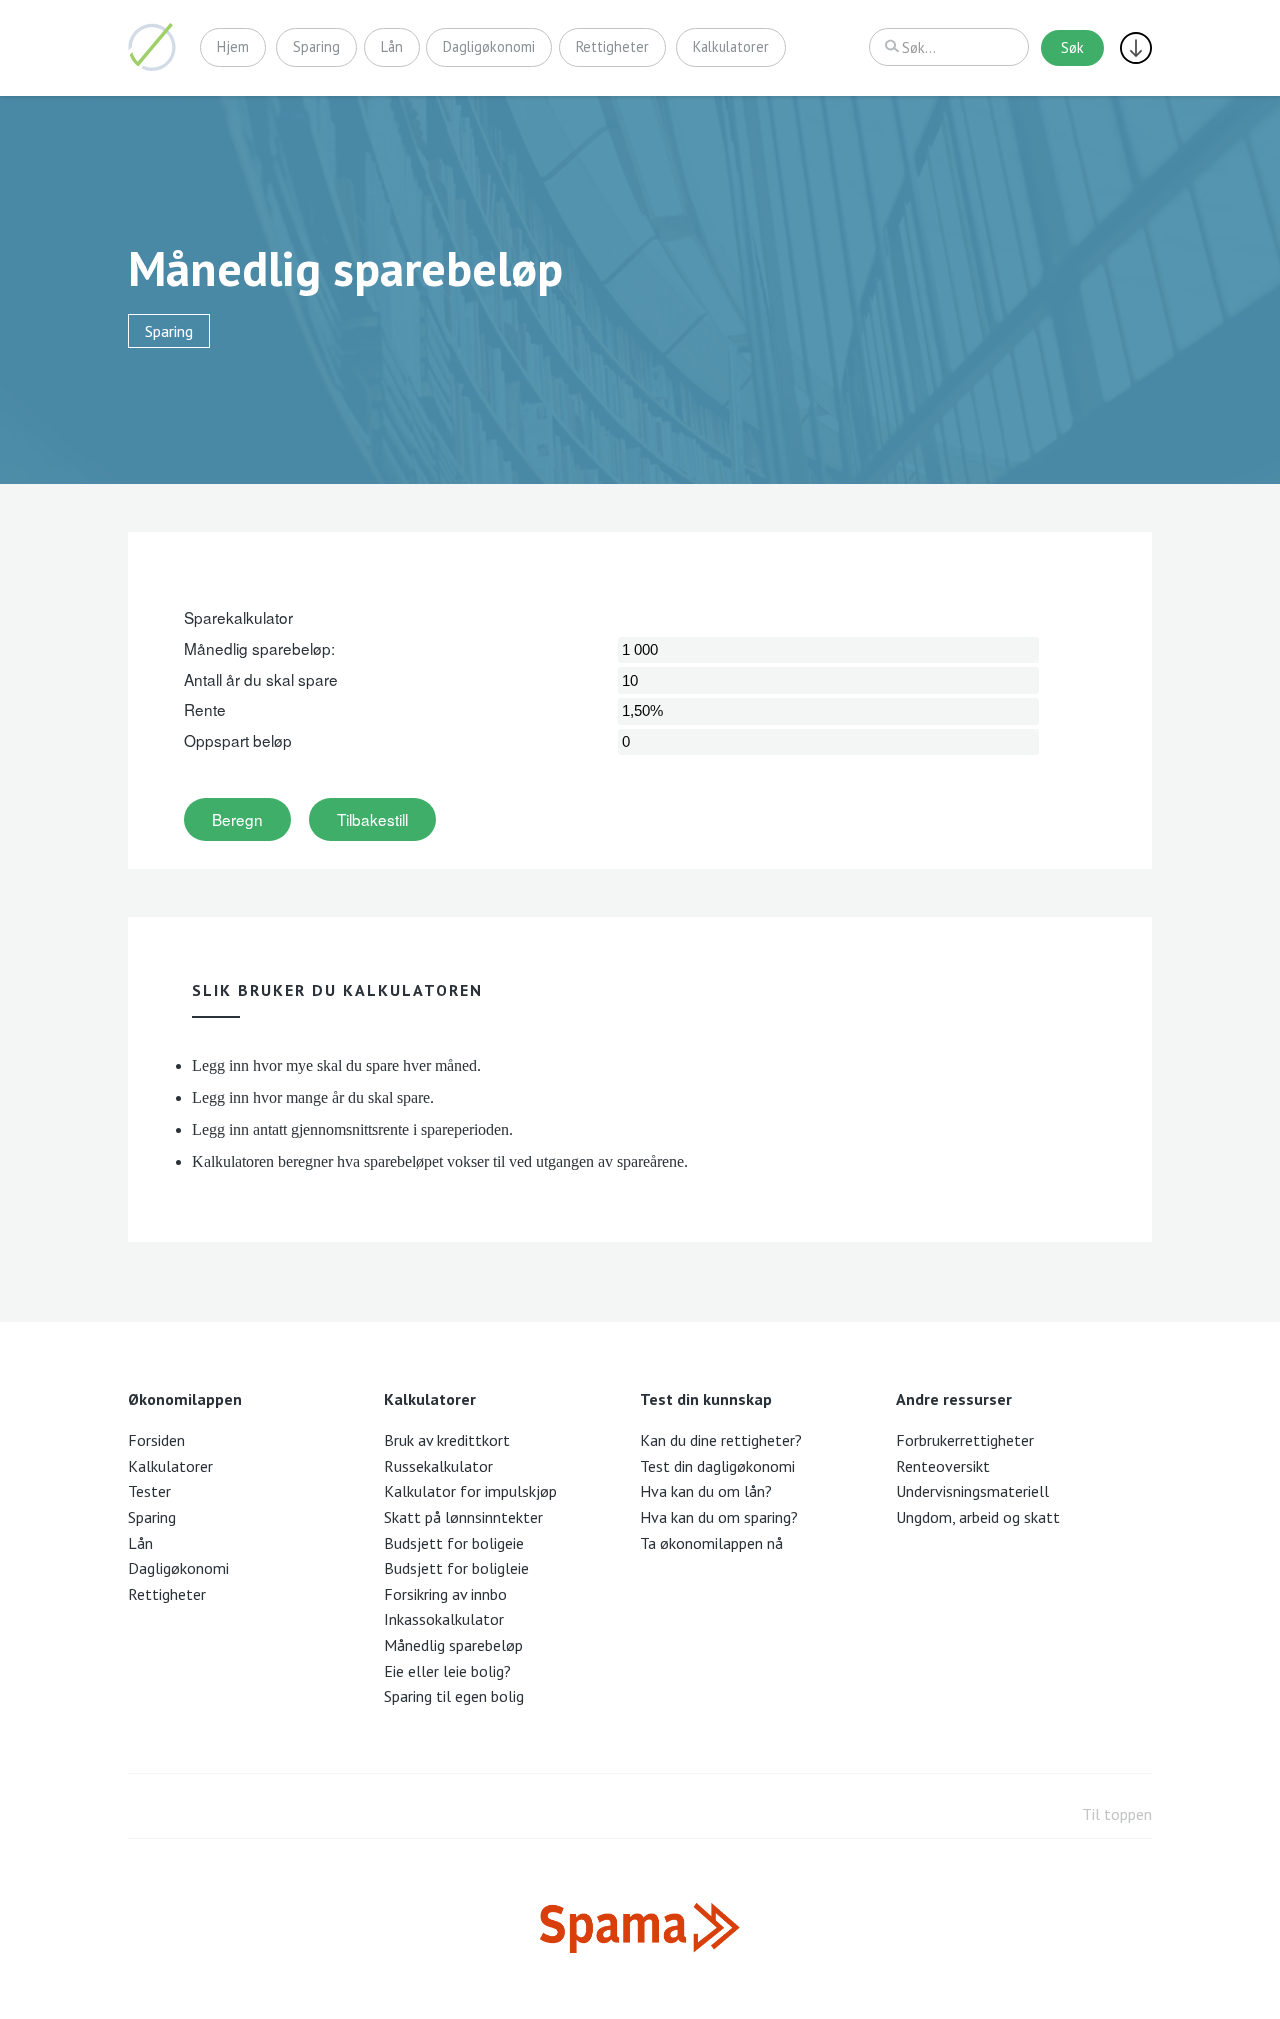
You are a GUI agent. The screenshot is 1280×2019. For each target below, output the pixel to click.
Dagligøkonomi (489, 46)
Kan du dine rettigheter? (721, 1440)
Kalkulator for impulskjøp (470, 1491)
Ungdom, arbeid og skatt (978, 1517)
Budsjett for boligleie (456, 1568)
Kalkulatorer (731, 46)
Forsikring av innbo (445, 1594)
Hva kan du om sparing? (719, 1517)
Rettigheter (612, 46)
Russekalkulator (438, 1466)
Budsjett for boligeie (454, 1543)
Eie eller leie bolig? (447, 1671)
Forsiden (156, 1440)
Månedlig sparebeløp (453, 1645)
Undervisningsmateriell (972, 1491)
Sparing (316, 46)
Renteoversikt (943, 1466)
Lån (392, 46)
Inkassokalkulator (444, 1619)
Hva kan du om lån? (706, 1491)
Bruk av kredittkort (447, 1440)
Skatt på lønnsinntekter (463, 1517)
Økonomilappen (152, 47)
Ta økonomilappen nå (711, 1543)
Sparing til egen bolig (454, 1696)
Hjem (233, 46)
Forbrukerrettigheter (965, 1440)
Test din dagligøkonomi (717, 1466)
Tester (149, 1491)
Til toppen (1117, 1814)
